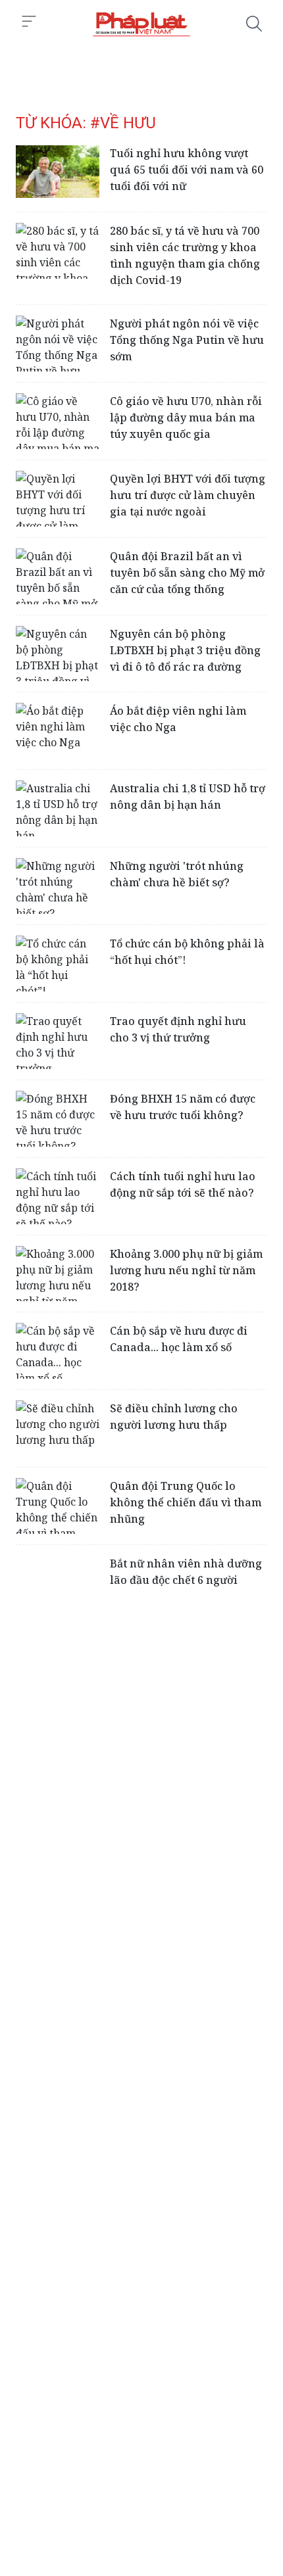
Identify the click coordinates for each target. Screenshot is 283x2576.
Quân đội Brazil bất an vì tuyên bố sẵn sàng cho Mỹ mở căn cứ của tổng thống (187, 573)
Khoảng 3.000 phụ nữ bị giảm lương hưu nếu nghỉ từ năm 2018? (186, 1270)
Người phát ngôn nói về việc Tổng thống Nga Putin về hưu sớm (187, 340)
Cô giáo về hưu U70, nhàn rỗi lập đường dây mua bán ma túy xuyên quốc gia (186, 417)
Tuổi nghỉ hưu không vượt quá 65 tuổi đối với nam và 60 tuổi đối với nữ (187, 170)
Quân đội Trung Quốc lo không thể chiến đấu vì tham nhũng (186, 1502)
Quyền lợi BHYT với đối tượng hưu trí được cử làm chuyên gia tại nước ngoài (188, 495)
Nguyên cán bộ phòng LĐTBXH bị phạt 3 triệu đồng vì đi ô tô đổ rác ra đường (185, 650)
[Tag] (141, 24)
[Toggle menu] (29, 22)
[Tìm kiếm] (254, 24)
